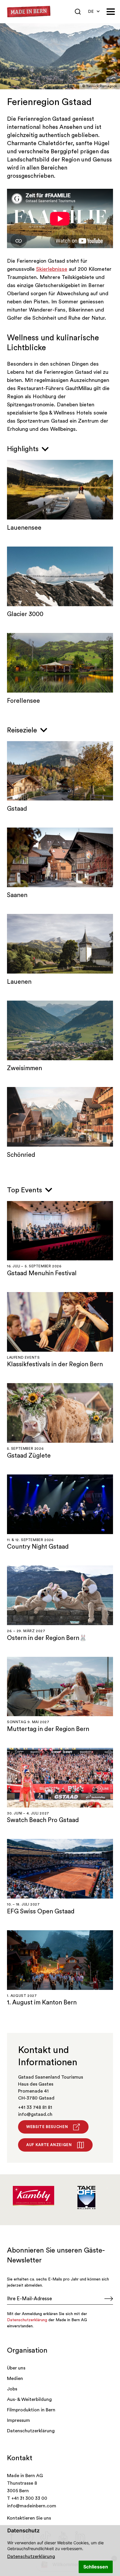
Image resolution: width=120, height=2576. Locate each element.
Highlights (24, 449)
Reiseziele (23, 730)
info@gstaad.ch (35, 2114)
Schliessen (96, 2567)
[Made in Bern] (29, 12)
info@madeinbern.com (32, 2506)
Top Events (25, 1190)
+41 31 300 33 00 (29, 2498)
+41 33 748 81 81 (35, 2107)
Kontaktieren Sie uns (29, 2518)
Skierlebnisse (52, 269)
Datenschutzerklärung (31, 2557)
